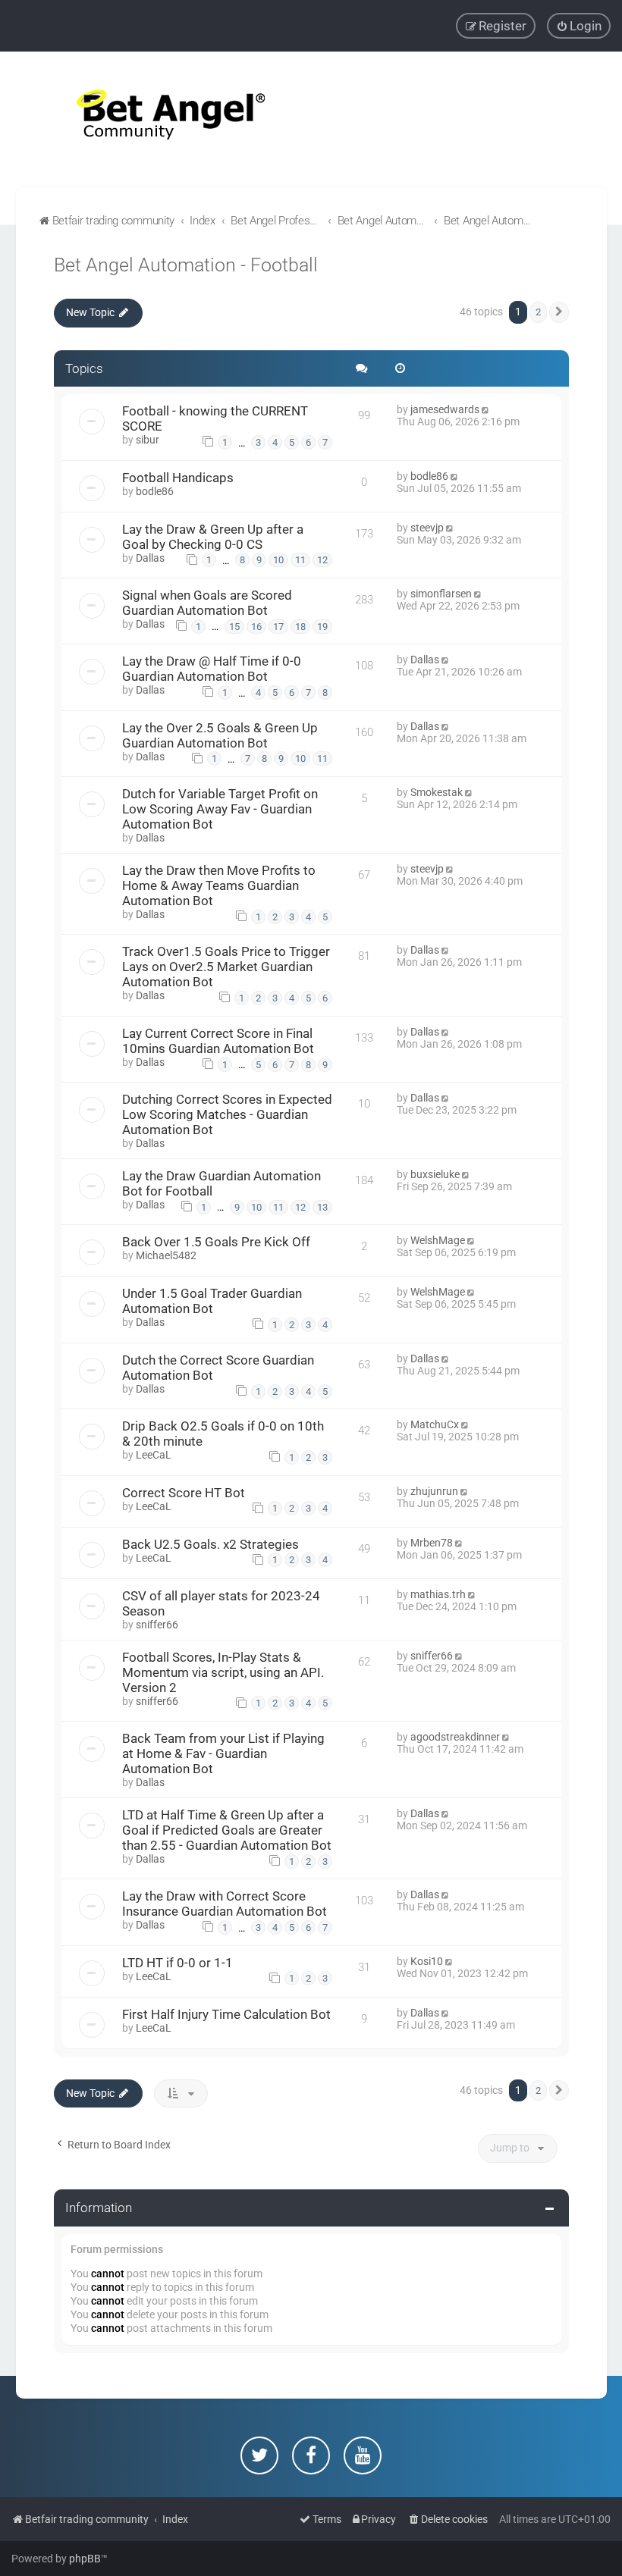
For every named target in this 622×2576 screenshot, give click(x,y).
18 (300, 627)
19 (322, 627)
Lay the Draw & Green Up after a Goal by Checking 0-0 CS (213, 537)
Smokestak (437, 792)
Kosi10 (427, 1961)
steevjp (427, 528)
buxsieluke (435, 1174)
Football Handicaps (178, 478)
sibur (148, 440)
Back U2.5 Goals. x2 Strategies (210, 1544)
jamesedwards (445, 409)
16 (256, 627)
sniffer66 (157, 1625)
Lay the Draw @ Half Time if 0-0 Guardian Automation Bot (212, 669)
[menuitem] (579, 26)
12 (322, 560)
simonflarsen (441, 594)
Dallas (150, 558)
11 (300, 560)
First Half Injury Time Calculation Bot (226, 2014)
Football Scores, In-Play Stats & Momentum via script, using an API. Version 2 (223, 1672)
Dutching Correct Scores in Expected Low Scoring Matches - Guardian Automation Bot (227, 1114)
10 (278, 560)
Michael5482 (166, 1255)
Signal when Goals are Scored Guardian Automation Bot (207, 603)
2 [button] (538, 312)
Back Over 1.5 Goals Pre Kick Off (216, 1242)
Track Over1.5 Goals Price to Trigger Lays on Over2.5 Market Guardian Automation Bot (226, 967)
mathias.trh (438, 1594)
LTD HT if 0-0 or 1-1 (177, 1963)
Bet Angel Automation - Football (186, 265)
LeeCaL (154, 1455)
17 (278, 627)
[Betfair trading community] (152, 119)
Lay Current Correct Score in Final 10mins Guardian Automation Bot (218, 1041)
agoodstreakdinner (455, 1737)
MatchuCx (435, 1424)
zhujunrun (434, 1491)
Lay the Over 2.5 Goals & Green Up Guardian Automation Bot (220, 735)
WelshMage (438, 1240)
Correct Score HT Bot (184, 1493)
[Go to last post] (487, 409)
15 (234, 627)
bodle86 (155, 491)
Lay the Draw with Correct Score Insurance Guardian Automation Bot (225, 1904)
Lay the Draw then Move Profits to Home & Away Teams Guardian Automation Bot (219, 885)
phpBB (85, 2559)
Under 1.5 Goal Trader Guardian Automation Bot (212, 1301)
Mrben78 (432, 1543)
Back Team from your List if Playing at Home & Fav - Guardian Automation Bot (223, 1753)
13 (322, 1207)
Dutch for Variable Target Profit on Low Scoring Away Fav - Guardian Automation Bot (220, 809)
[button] (559, 312)
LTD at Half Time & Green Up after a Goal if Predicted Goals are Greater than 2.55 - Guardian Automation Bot (227, 1830)
